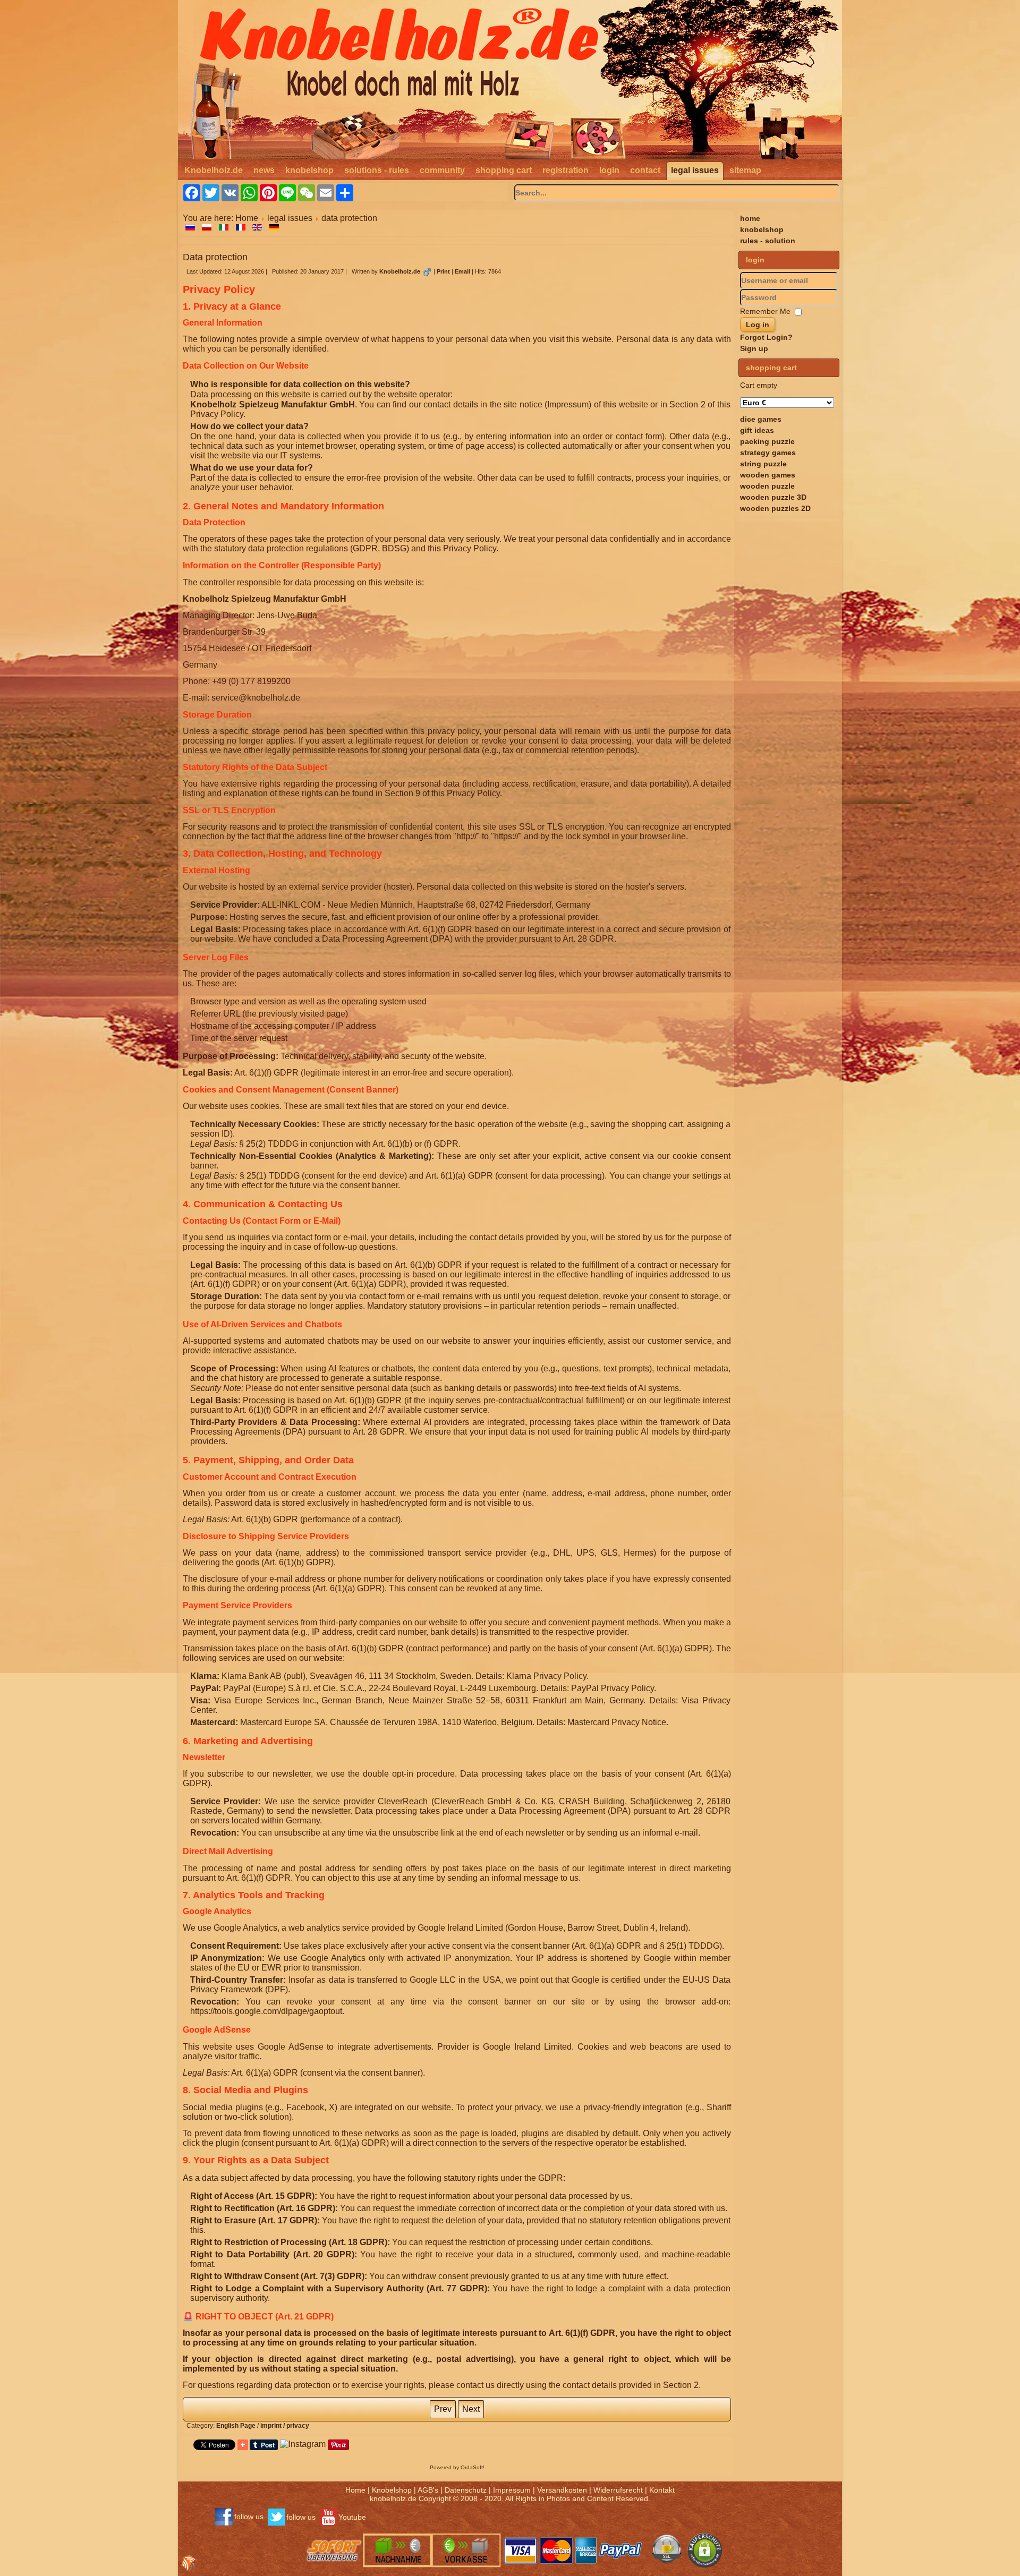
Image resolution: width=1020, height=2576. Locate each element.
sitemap (745, 170)
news (264, 170)
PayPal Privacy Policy (613, 1688)
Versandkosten (562, 2490)
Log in (758, 325)
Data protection (215, 257)
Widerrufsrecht (618, 2490)
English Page (236, 2426)
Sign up (754, 348)
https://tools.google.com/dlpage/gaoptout (266, 2011)
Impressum (512, 2490)
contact (645, 170)
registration (566, 170)
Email (463, 271)
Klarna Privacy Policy (546, 1676)
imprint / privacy (285, 2426)
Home (247, 218)
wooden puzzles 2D (775, 508)
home (750, 218)
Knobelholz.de (214, 170)
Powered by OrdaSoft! (457, 2467)
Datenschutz (466, 2490)
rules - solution (768, 241)
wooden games (768, 475)
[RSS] (189, 2563)
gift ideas (757, 430)
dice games (761, 419)
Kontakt (662, 2490)
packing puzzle (767, 441)
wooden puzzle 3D (773, 497)
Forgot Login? (766, 337)
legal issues (695, 170)
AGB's (428, 2490)
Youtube (352, 2517)
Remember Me (765, 311)
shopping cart (504, 170)
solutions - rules (377, 170)
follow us (249, 2517)
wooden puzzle (767, 486)
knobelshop (309, 170)
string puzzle (763, 464)
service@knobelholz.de (256, 698)
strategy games (768, 453)
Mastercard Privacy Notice (617, 1722)
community (442, 170)
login (609, 170)
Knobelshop (392, 2490)
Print (444, 271)
